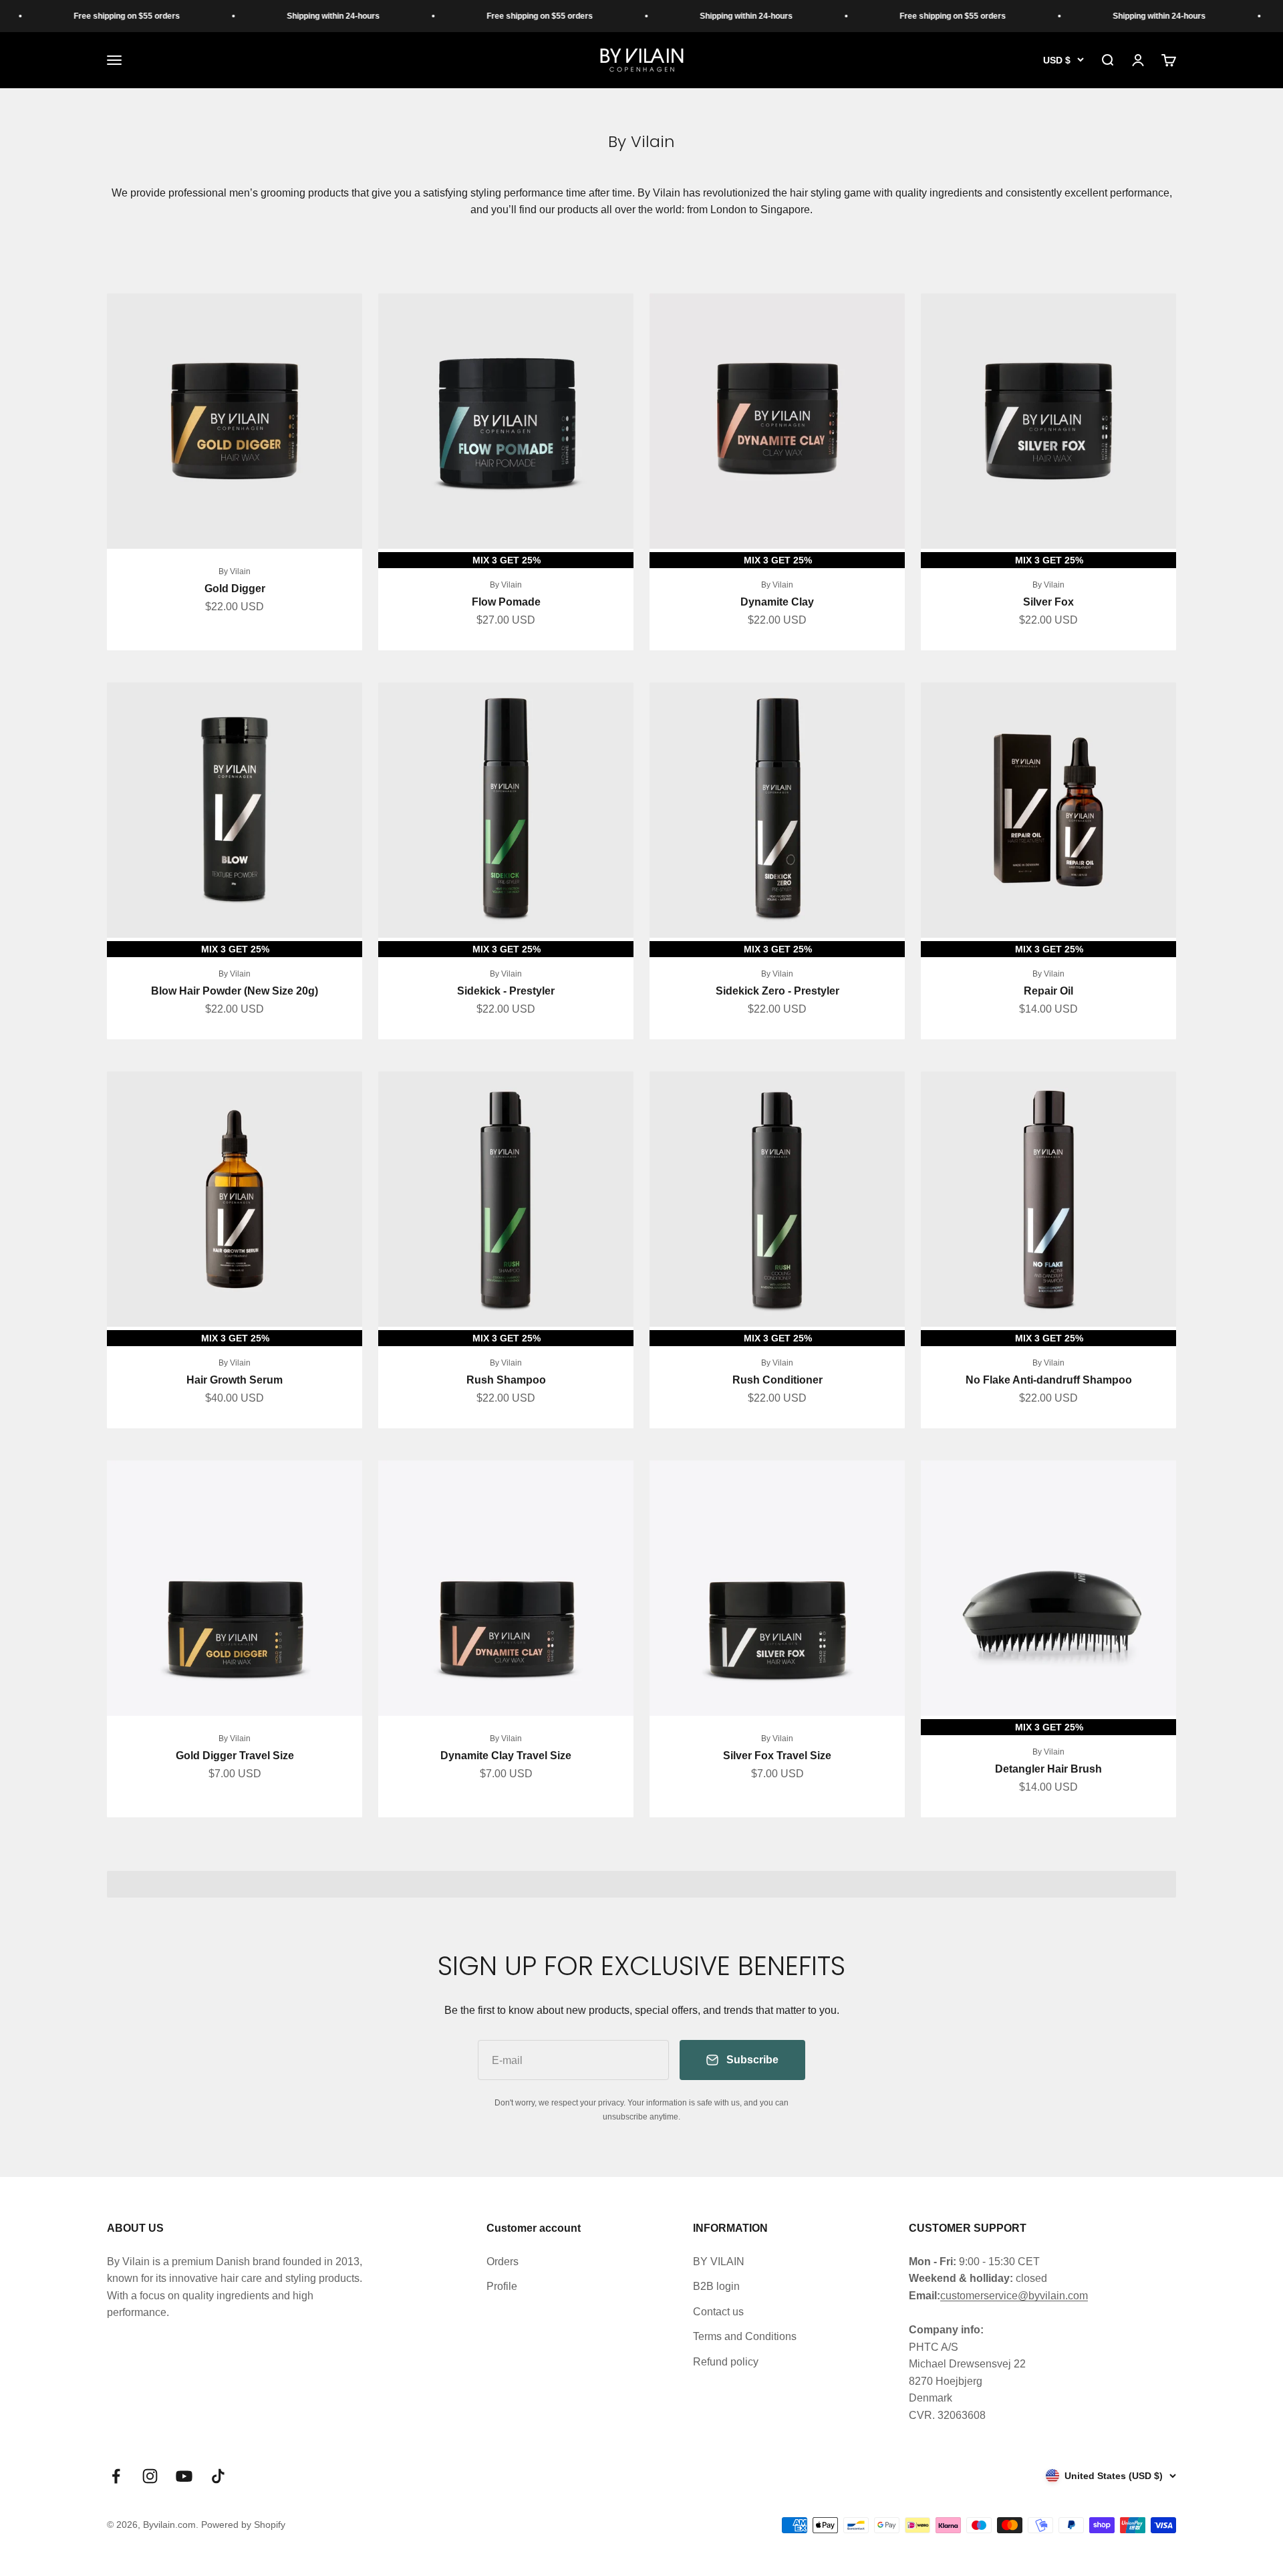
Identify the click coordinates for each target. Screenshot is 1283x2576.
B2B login (716, 2286)
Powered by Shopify (243, 2525)
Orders (503, 2262)
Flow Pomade (506, 602)
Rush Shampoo (506, 1380)
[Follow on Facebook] (116, 2476)
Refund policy (726, 2362)
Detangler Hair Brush (1048, 1769)
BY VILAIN (719, 2262)
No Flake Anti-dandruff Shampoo (1049, 1380)
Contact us (718, 2312)
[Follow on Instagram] (150, 2476)
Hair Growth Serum (235, 1380)
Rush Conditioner (777, 1380)
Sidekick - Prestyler (506, 991)
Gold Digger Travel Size (235, 1756)
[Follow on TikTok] (218, 2476)
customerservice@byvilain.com (1014, 2296)
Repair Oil (1048, 991)
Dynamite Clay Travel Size (506, 1756)
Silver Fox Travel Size (777, 1756)
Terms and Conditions (745, 2336)
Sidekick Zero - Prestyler (777, 991)
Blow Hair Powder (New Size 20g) (235, 991)
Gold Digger (235, 589)
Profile (502, 2286)
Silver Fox (1048, 602)
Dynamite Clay (777, 602)
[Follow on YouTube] (184, 2476)
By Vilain (235, 571)
